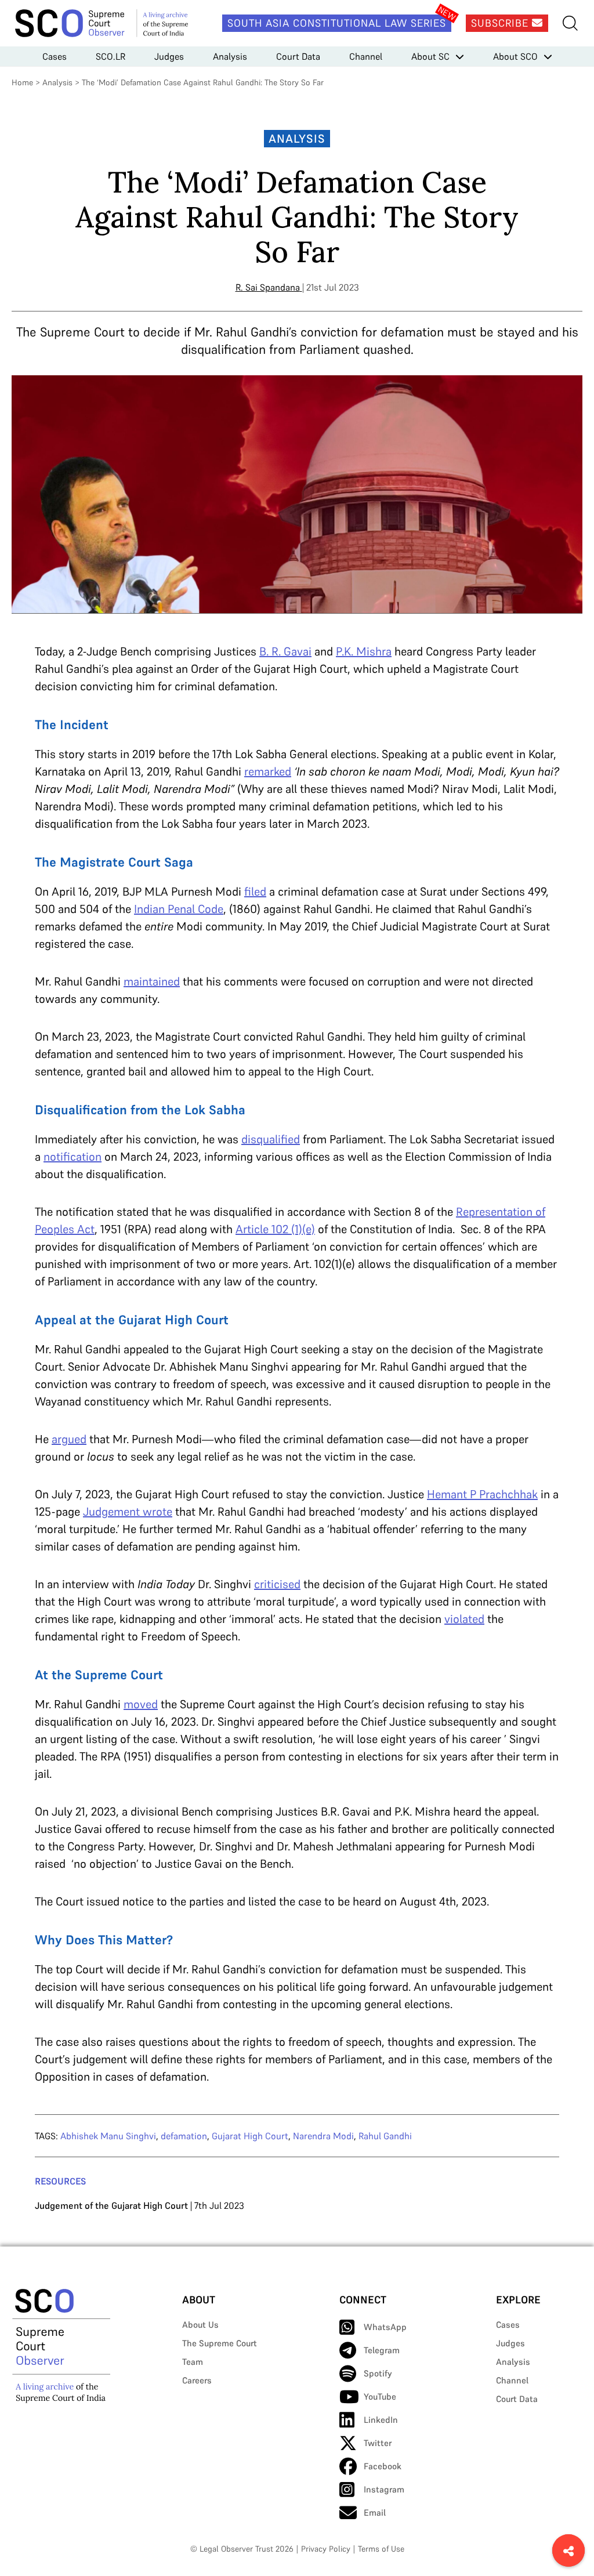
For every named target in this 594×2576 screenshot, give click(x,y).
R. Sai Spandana (268, 287)
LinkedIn (381, 2420)
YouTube (380, 2396)
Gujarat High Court (250, 2136)
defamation (184, 2136)
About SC (430, 56)
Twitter (378, 2443)
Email (375, 2512)
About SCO (515, 56)
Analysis (230, 56)
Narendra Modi (323, 2136)
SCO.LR (111, 56)
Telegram (382, 2350)
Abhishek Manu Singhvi (108, 2136)
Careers (197, 2380)
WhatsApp (385, 2327)
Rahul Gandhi (385, 2136)
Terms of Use (381, 2549)
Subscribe (501, 23)
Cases (55, 56)
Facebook (383, 2466)
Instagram (384, 2489)
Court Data (298, 56)
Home (22, 82)
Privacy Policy (326, 2549)
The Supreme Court (220, 2343)
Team (193, 2362)
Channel (366, 56)
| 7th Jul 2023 (140, 2205)
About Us (200, 2325)
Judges (169, 56)
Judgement (113, 1512)
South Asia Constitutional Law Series (337, 23)
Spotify (378, 2373)
